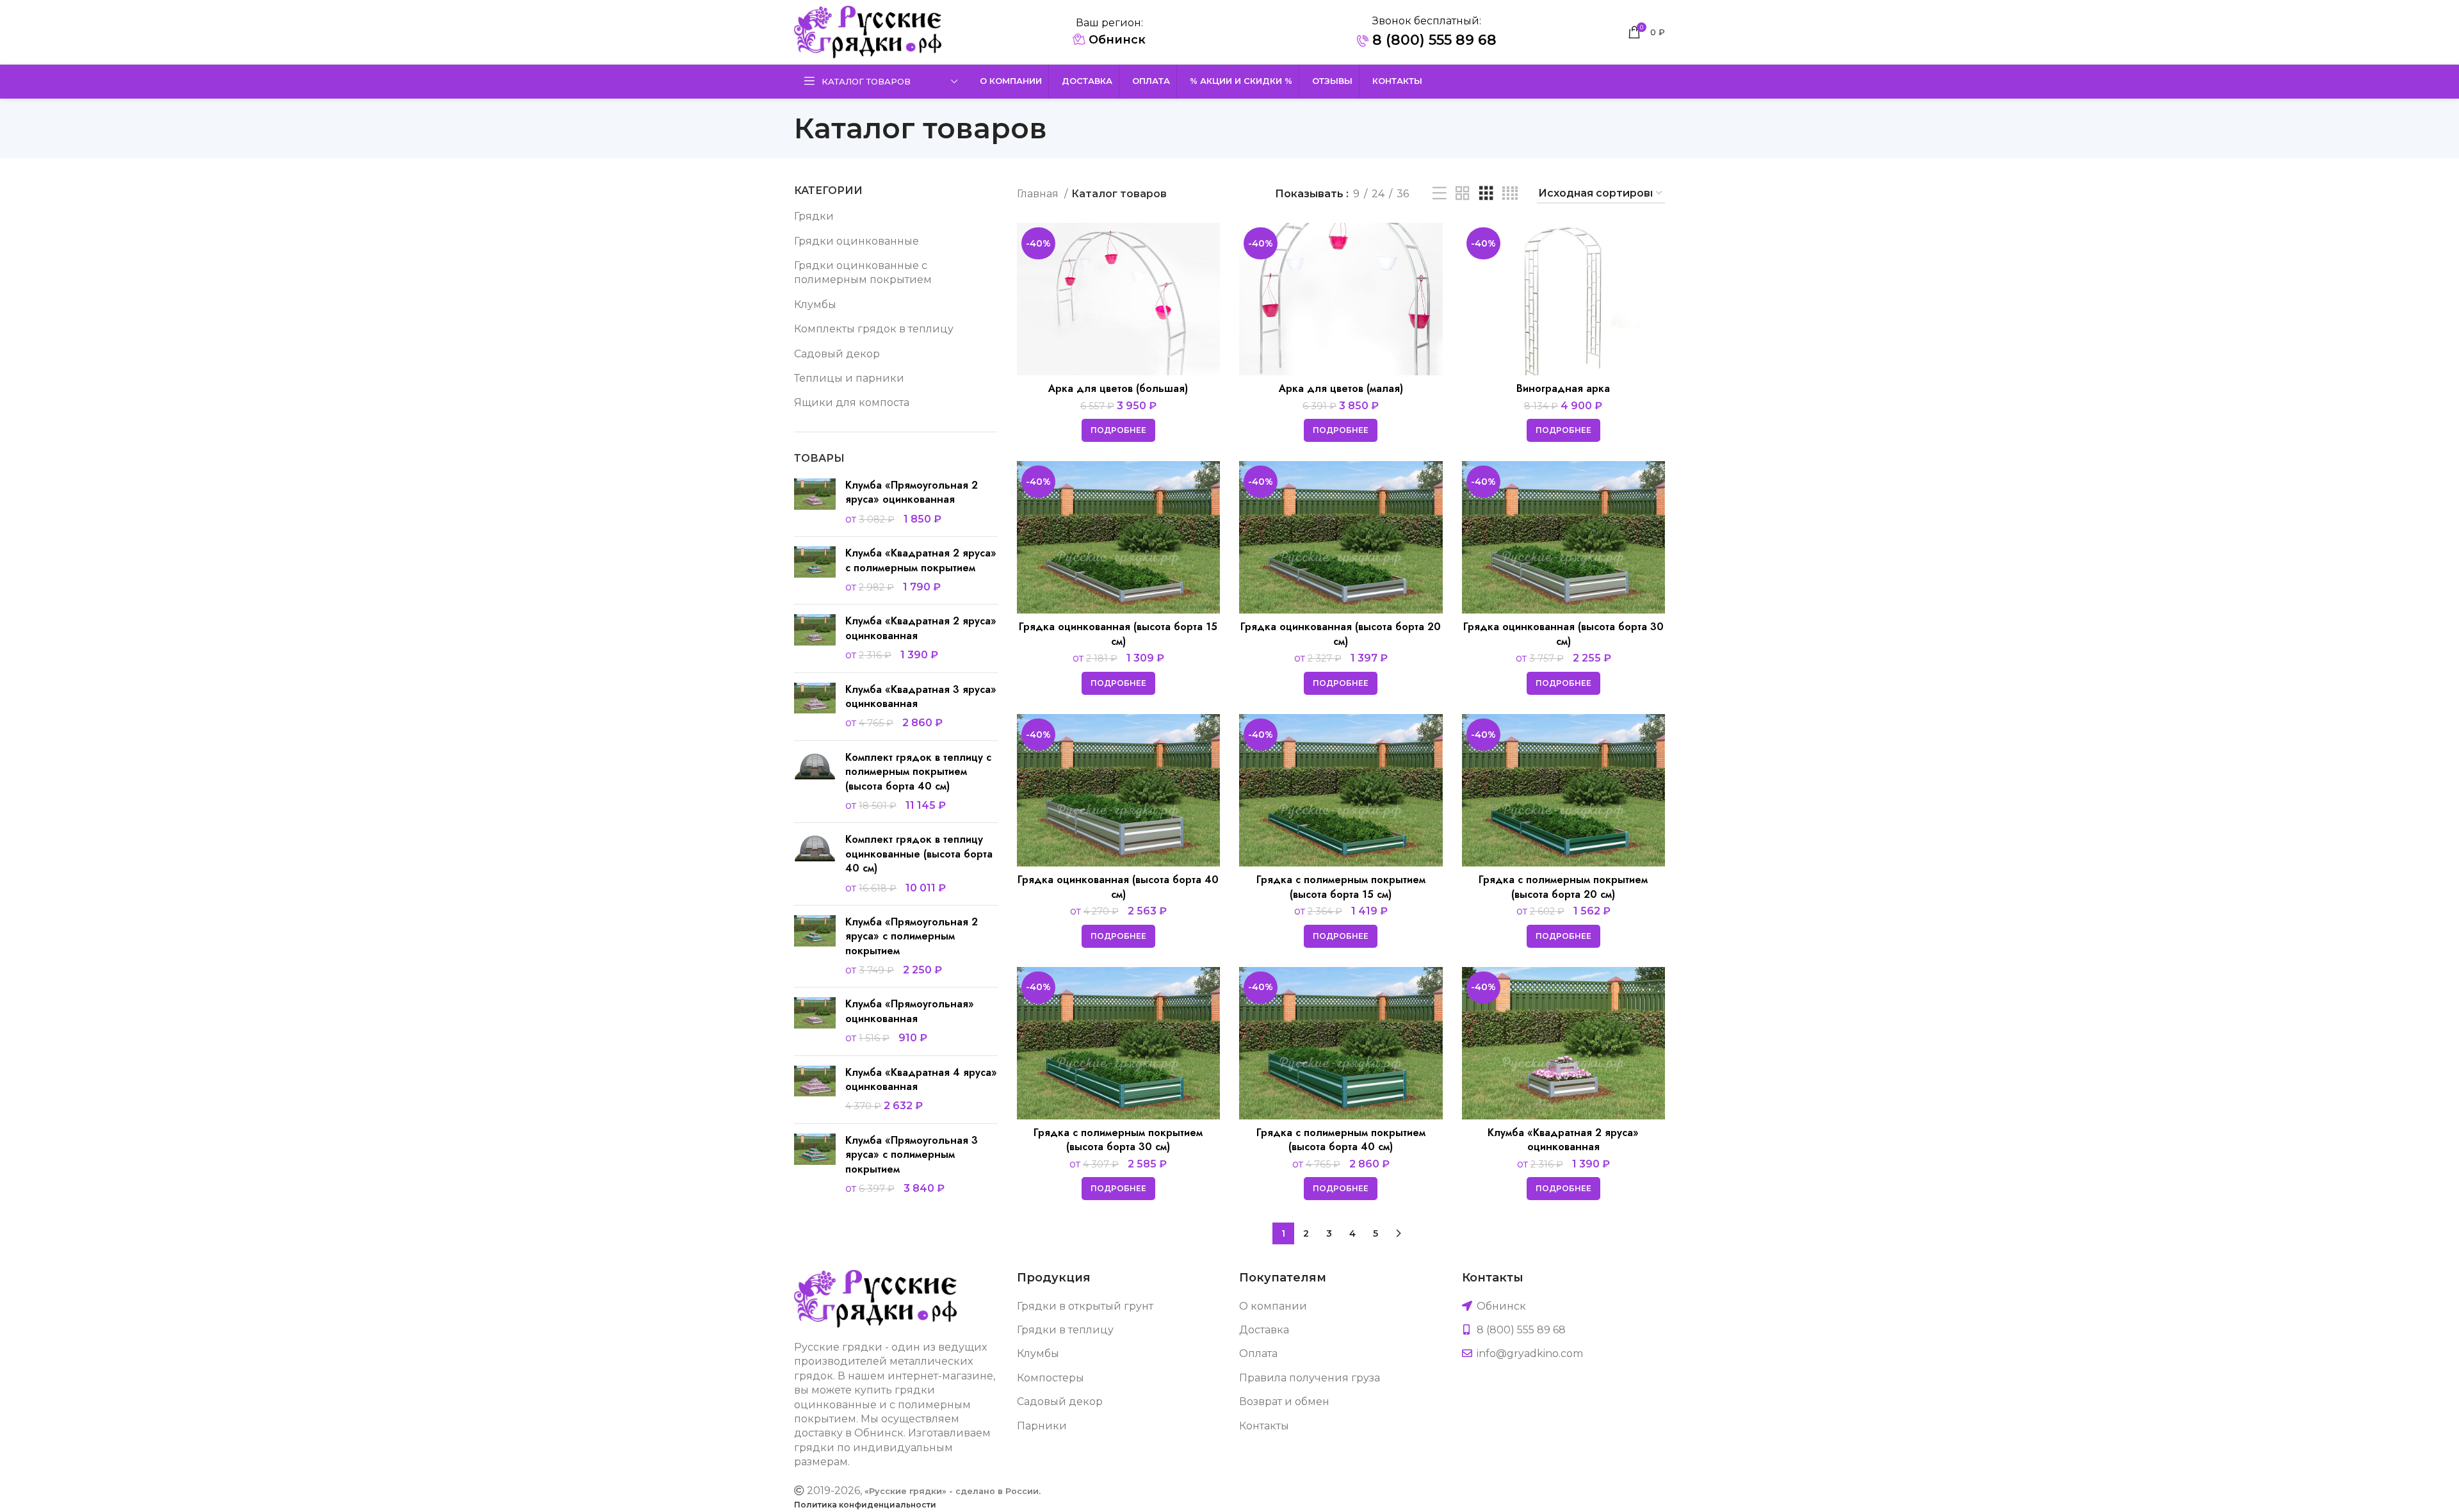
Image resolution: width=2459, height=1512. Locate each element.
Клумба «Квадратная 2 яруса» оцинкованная (921, 628)
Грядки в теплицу (1065, 1330)
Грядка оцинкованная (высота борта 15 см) (1118, 634)
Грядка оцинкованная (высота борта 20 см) (1341, 634)
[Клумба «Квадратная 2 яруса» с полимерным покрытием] (815, 570)
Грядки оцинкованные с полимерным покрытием (863, 272)
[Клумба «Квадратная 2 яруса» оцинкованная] (815, 638)
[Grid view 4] (1510, 194)
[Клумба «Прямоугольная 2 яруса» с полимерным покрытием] (815, 947)
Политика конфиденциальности (865, 1505)
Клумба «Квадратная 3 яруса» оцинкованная (921, 697)
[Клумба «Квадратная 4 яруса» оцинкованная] (815, 1090)
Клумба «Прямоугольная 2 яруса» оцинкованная (912, 492)
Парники (1042, 1426)
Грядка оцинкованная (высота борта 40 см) (1118, 887)
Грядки (814, 216)
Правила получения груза (1310, 1378)
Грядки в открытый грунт (1085, 1306)
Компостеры (1051, 1378)
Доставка (1264, 1330)
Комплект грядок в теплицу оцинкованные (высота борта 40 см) (919, 854)
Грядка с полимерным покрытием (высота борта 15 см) (1341, 887)
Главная (1039, 194)
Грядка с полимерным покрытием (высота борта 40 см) (1341, 1140)
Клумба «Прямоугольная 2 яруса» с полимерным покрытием (912, 937)
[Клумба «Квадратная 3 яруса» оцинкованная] (815, 707)
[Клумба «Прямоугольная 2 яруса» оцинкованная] (815, 502)
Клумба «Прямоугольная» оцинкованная (910, 1011)
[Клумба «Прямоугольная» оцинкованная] (815, 1021)
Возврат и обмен (1284, 1402)
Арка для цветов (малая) (1341, 388)
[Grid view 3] (1486, 194)
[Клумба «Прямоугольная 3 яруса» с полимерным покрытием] (815, 1165)
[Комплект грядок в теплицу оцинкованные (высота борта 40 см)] (815, 864)
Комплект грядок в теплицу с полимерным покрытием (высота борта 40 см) (918, 772)
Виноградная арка (1563, 388)
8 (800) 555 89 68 (1432, 40)
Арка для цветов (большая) (1118, 388)
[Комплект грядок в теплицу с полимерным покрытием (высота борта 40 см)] (815, 782)
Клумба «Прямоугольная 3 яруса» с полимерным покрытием (912, 1155)
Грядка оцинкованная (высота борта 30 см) (1563, 634)
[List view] (1440, 194)
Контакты (1264, 1426)
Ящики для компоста (852, 402)
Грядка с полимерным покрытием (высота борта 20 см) (1563, 887)
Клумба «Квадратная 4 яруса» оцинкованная (921, 1080)
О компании (1273, 1306)
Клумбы (815, 305)
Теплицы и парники (849, 378)
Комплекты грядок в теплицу (874, 329)
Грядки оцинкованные (856, 241)
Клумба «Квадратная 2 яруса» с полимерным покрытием (921, 560)
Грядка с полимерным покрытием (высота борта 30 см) (1118, 1140)
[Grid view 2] (1463, 194)
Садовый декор (837, 354)
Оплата (1258, 1353)
